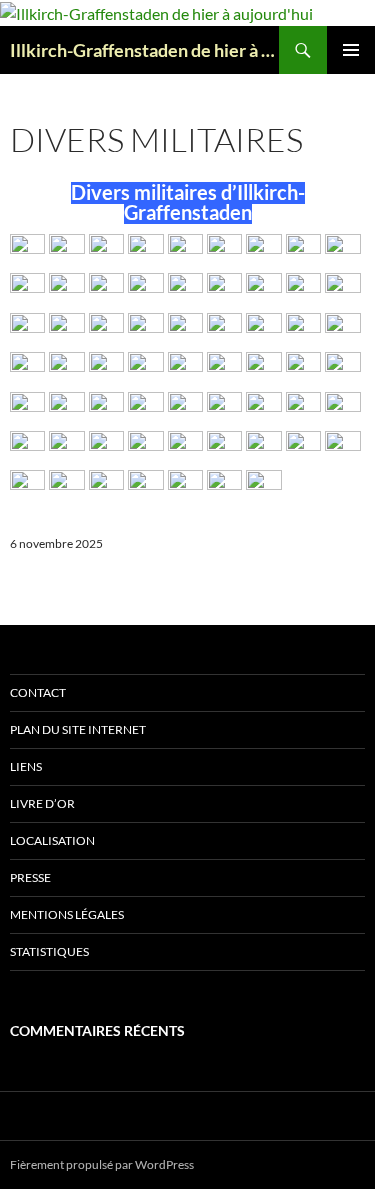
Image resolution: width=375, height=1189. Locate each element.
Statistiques (49, 951)
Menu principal (351, 50)
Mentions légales (67, 914)
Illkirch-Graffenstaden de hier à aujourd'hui (144, 50)
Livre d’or (42, 803)
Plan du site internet (78, 729)
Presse (30, 877)
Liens (26, 766)
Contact (38, 692)
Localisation (52, 840)
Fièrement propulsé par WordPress (102, 1164)
